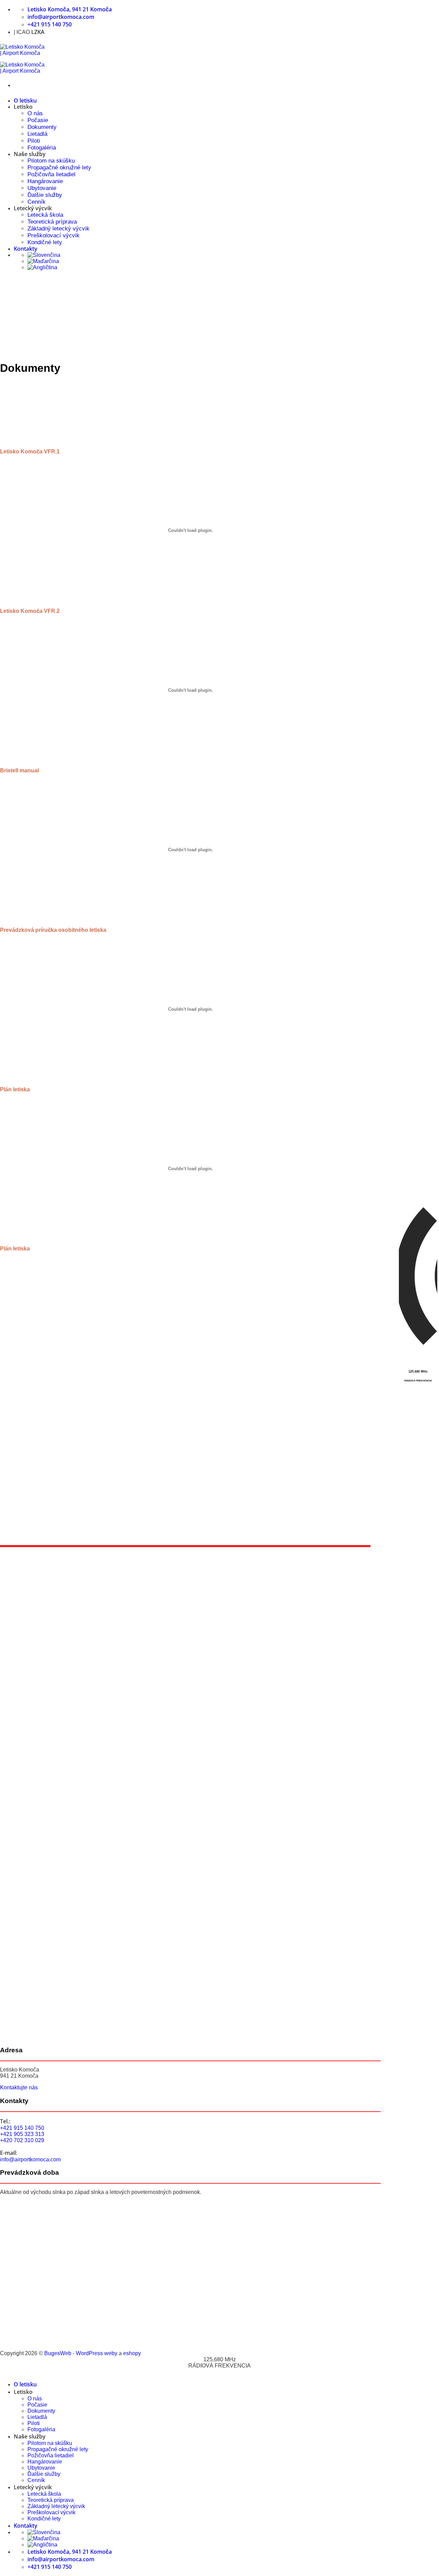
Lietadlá (37, 134)
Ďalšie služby (45, 195)
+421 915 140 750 (22, 2128)
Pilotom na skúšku (51, 161)
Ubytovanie (42, 188)
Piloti (34, 141)
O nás (35, 113)
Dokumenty (42, 127)
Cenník (37, 202)
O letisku (25, 100)
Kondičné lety (45, 242)
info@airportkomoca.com (30, 2159)
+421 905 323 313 (22, 2134)
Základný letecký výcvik (58, 229)
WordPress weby (97, 2353)
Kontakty (26, 249)
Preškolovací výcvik (54, 235)
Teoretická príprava (52, 222)
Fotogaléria (42, 148)
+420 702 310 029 (22, 2140)
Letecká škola (45, 215)
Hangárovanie (45, 181)
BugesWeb (58, 2353)
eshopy (132, 2353)
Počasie (38, 120)
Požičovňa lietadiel (51, 174)
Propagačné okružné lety (59, 168)
